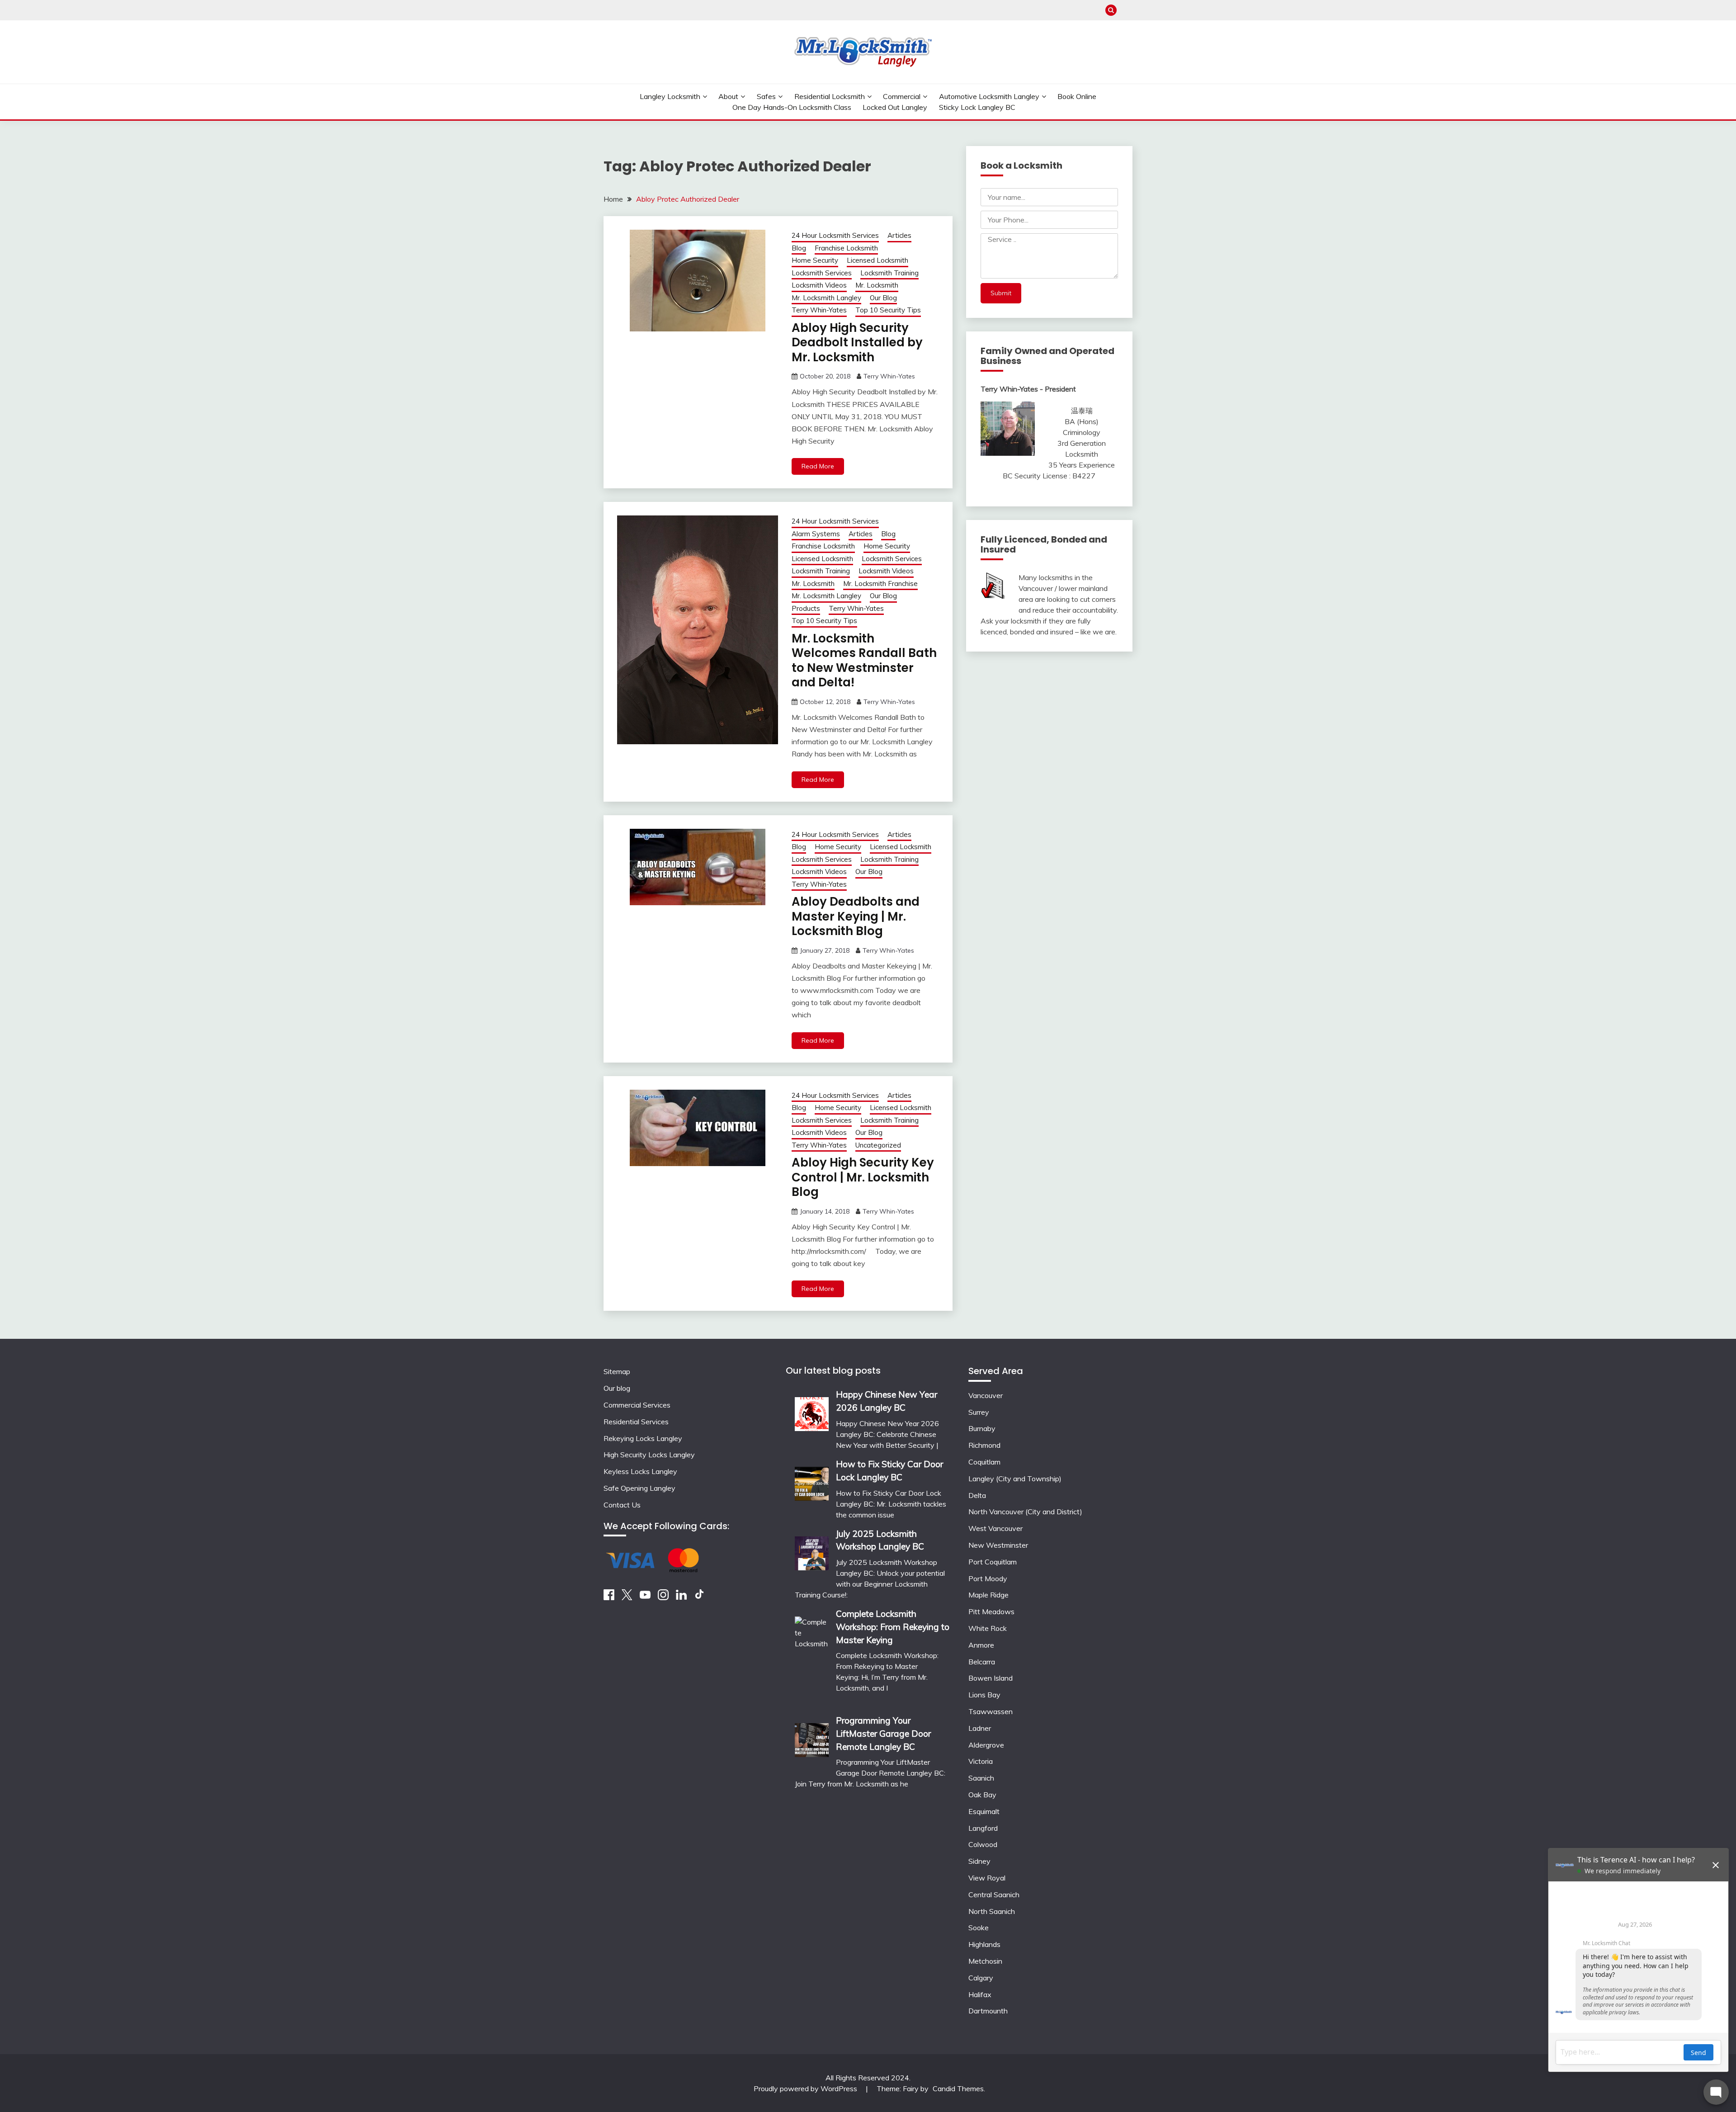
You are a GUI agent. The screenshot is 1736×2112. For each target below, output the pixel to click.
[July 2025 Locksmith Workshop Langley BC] (812, 1550)
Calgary (981, 1978)
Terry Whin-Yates (819, 310)
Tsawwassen (991, 1711)
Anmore (981, 1645)
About (728, 96)
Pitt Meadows (991, 1611)
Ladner (980, 1728)
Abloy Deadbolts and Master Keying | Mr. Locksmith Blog (856, 916)
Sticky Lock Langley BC (977, 107)
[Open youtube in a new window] (645, 1597)
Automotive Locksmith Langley (989, 96)
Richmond (984, 1445)
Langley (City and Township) (1015, 1479)
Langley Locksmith (670, 96)
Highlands (984, 1944)
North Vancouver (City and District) (1025, 1512)
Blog (799, 248)
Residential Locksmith (830, 96)
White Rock (988, 1628)
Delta (977, 1495)
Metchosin (985, 1961)
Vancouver (986, 1395)
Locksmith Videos (819, 285)
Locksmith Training (889, 273)
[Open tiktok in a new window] (699, 1597)
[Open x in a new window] (627, 1597)
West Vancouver (995, 1528)
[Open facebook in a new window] (609, 1597)
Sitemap (617, 1371)
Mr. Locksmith (877, 285)
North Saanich (992, 1911)
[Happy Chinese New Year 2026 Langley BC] (812, 1411)
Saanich (981, 1778)
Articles (899, 235)
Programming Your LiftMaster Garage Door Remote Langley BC (883, 1734)
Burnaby (982, 1428)
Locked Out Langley (895, 107)
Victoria (981, 1761)
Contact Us (622, 1505)
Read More (818, 466)
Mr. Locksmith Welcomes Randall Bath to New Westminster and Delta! (864, 661)
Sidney (979, 1861)
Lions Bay (984, 1695)
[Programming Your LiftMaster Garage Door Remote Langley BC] (812, 1737)
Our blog (617, 1388)
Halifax (980, 1994)
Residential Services (636, 1422)
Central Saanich (994, 1895)
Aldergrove (986, 1745)
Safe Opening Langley (639, 1488)
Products (806, 608)
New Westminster (998, 1545)
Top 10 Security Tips (888, 310)
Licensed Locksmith (877, 260)
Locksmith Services (822, 273)
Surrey (979, 1412)
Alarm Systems (816, 534)
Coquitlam (984, 1462)
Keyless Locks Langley (640, 1471)
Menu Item (1127, 10)
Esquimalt (984, 1811)
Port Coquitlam (993, 1562)
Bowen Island (991, 1678)
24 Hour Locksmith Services (835, 235)
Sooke (979, 1928)
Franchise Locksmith (846, 248)
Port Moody (988, 1578)
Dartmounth (988, 2011)
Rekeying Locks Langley (643, 1438)
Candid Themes (958, 2088)
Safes (766, 96)
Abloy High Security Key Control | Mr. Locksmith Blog (863, 1177)
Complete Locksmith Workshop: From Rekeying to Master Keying (893, 1627)
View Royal (987, 1878)
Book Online (1077, 96)
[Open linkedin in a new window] (681, 1597)
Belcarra (982, 1662)
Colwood (983, 1844)
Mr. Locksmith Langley (826, 298)
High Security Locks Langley (649, 1455)
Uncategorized (878, 1145)
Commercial (902, 96)
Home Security (815, 260)
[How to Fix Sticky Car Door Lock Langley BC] (812, 1481)
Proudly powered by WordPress (806, 2088)
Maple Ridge (988, 1595)
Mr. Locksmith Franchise (880, 584)
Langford (983, 1828)
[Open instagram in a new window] (663, 1597)
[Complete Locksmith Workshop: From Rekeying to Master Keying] (812, 1655)
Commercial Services (637, 1405)
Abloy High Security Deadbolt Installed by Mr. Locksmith (857, 343)
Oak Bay (982, 1795)
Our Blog (883, 298)
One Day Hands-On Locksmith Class (792, 107)
